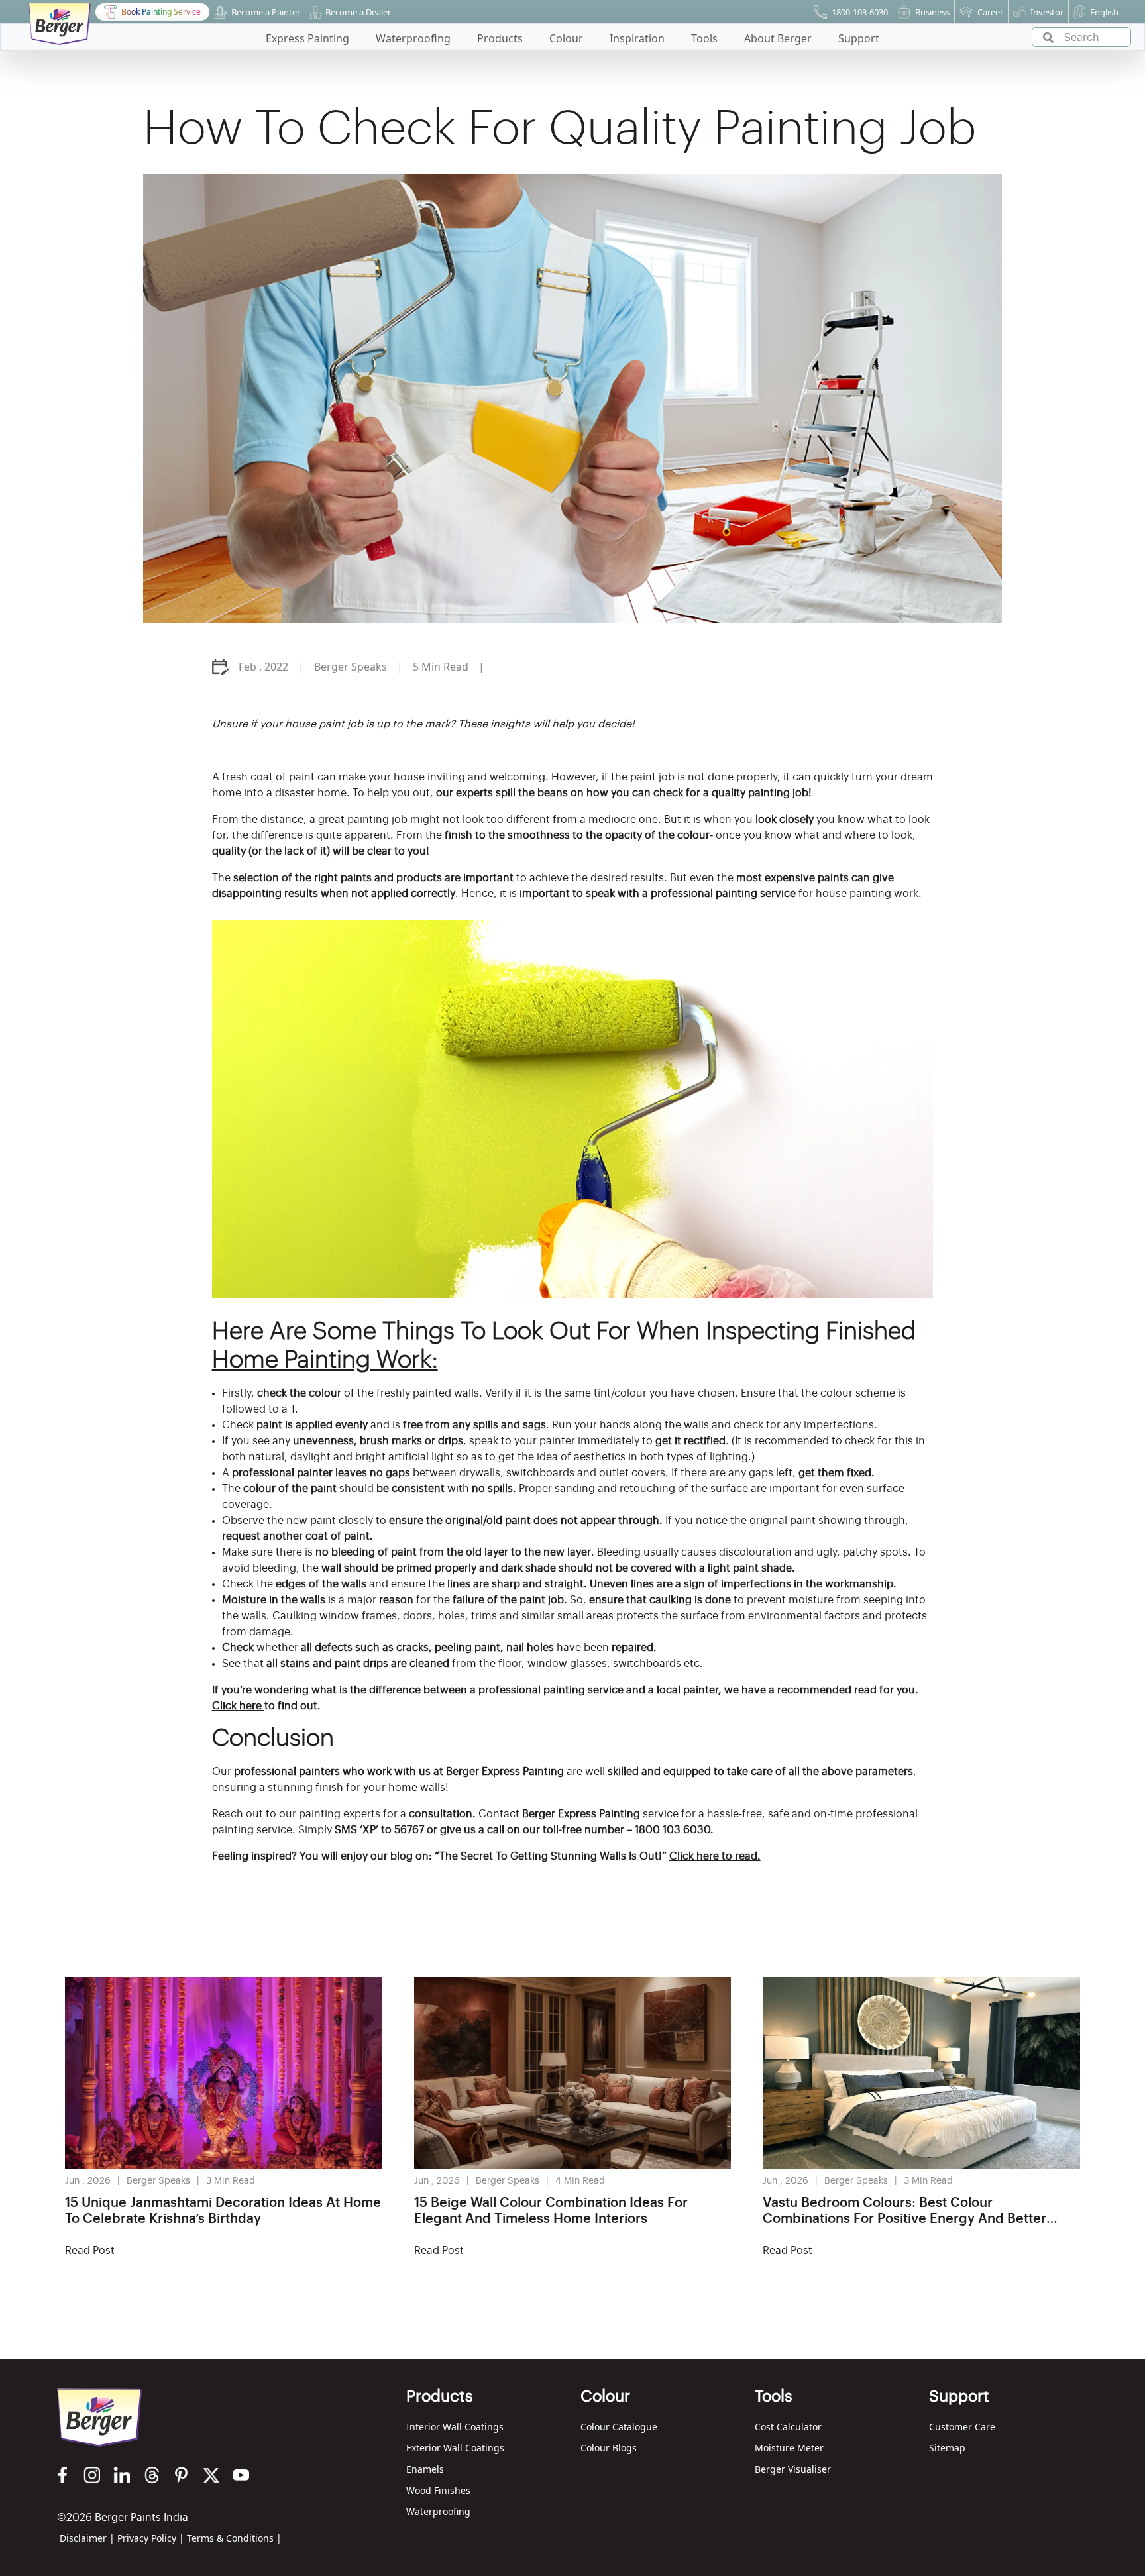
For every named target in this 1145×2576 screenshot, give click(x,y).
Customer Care (962, 2427)
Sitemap (947, 2448)
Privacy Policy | (151, 2538)
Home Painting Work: (325, 1360)
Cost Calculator (788, 2427)
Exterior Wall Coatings (455, 2448)
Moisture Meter (789, 2448)
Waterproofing (438, 2511)
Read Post (90, 2251)
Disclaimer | (87, 2538)
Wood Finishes (438, 2490)
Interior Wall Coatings (455, 2427)
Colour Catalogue (619, 2427)
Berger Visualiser (793, 2469)
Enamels (425, 2469)
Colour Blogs (609, 2448)
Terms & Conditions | (234, 2538)
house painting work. (869, 894)
